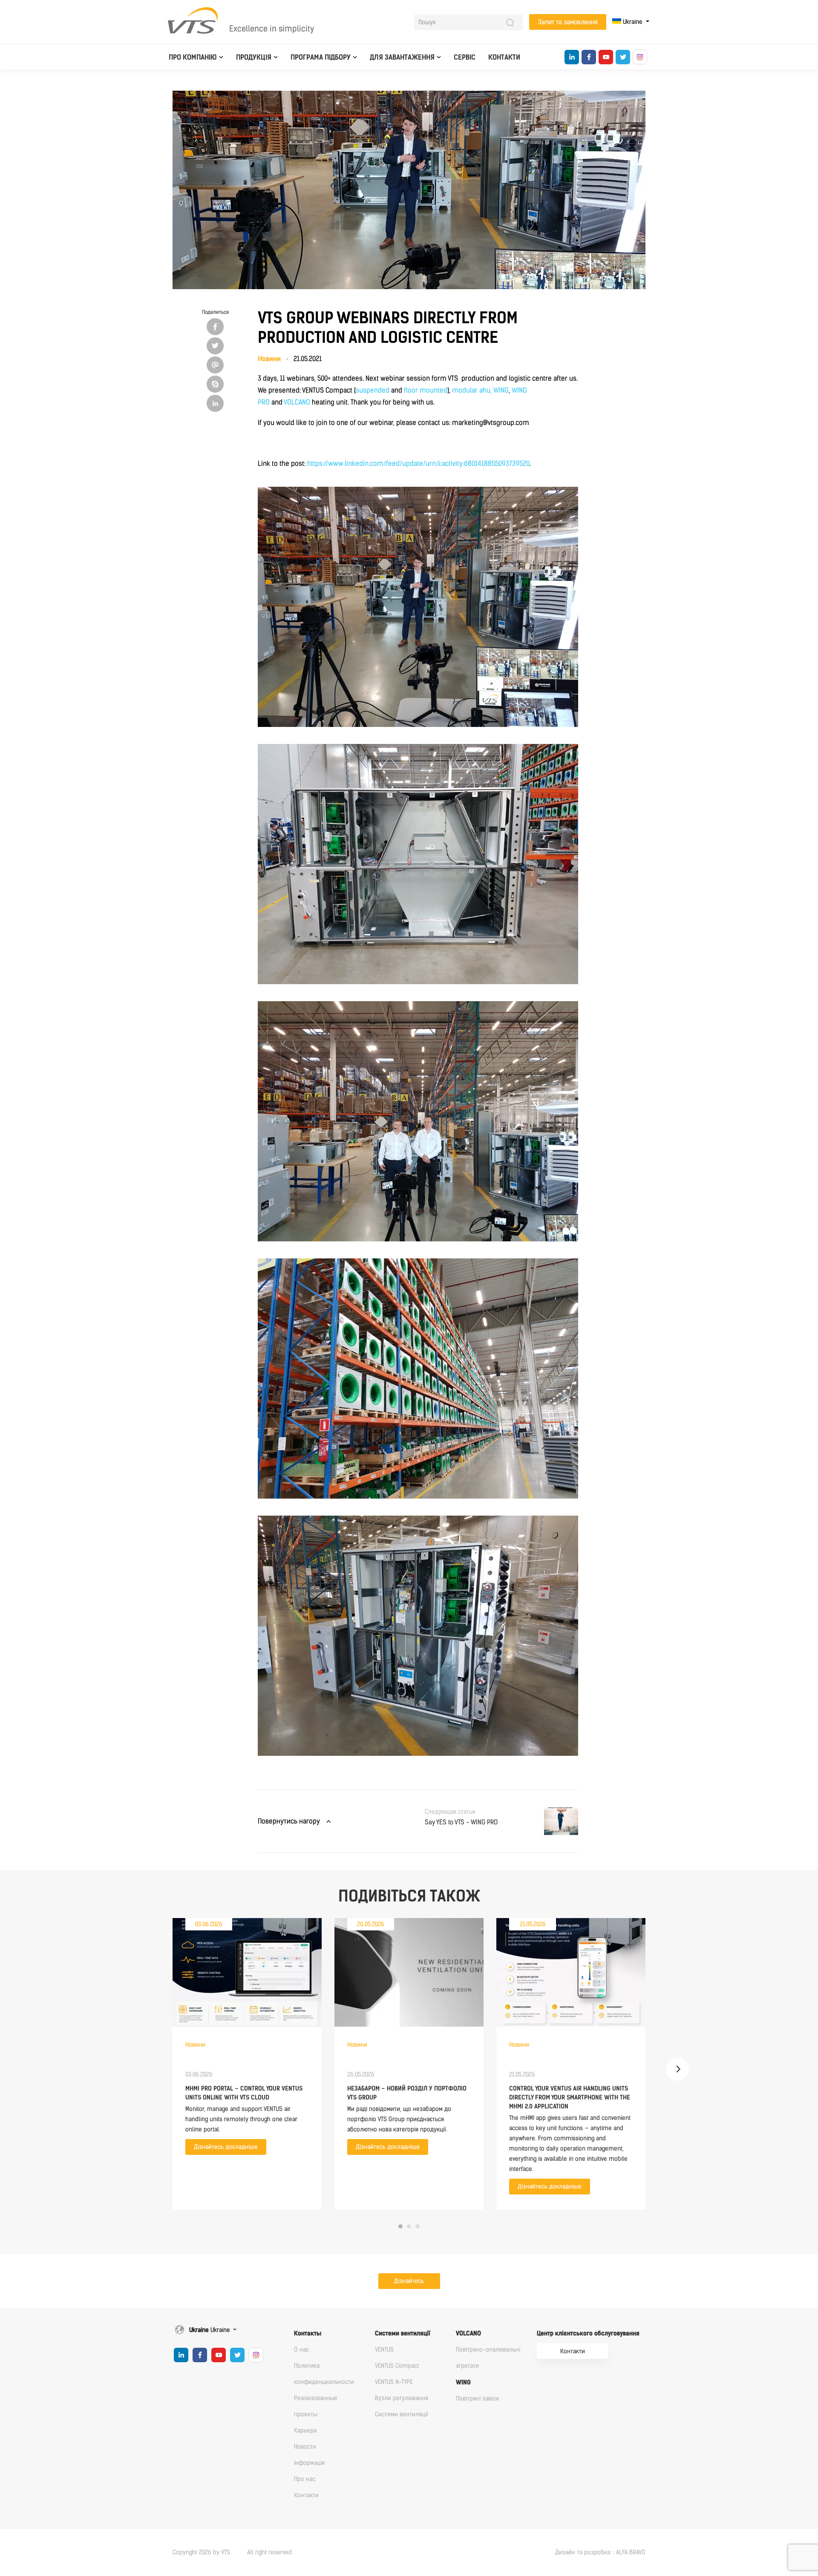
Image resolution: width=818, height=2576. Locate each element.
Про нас (305, 2479)
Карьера (305, 2431)
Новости (305, 2447)
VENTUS (384, 2350)
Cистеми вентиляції (403, 2333)
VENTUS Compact (397, 2366)
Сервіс (465, 57)
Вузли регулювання (402, 2398)
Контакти (504, 57)
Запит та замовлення (568, 22)
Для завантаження (402, 57)
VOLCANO (297, 402)
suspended (373, 390)
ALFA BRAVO (631, 2552)
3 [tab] (418, 2226)
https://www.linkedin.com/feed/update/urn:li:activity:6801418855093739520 (418, 464)
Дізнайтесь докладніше (226, 2147)
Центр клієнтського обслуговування (588, 2333)
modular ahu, (472, 390)
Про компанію (193, 57)
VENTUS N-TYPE (394, 2382)
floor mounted (426, 390)
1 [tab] (400, 2226)
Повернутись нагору (289, 1821)
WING (501, 390)
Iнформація (309, 2463)
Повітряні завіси (477, 2399)
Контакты (308, 2333)
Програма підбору (321, 57)
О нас (301, 2350)
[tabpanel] (247, 2064)
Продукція (254, 57)
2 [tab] (409, 2226)
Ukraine (633, 22)
